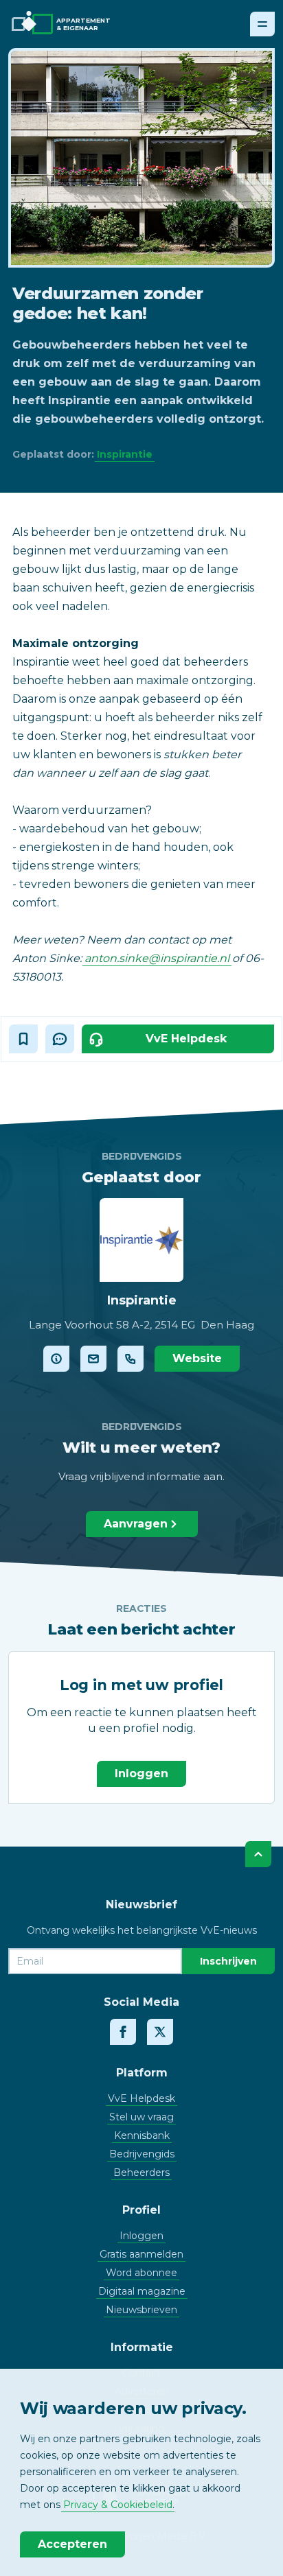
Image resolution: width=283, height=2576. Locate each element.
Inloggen (141, 1773)
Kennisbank (142, 2135)
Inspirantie (125, 454)
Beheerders (141, 2173)
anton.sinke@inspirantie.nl (157, 958)
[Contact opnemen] (93, 1359)
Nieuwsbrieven (141, 2310)
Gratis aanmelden (141, 2254)
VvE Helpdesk (141, 2098)
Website (197, 1358)
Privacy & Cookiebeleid (118, 2505)
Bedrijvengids (142, 2154)
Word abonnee (141, 2273)
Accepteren (72, 2544)
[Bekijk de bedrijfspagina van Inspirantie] (56, 1359)
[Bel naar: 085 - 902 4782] (131, 1359)
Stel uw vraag (141, 2117)
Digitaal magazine (142, 2291)
